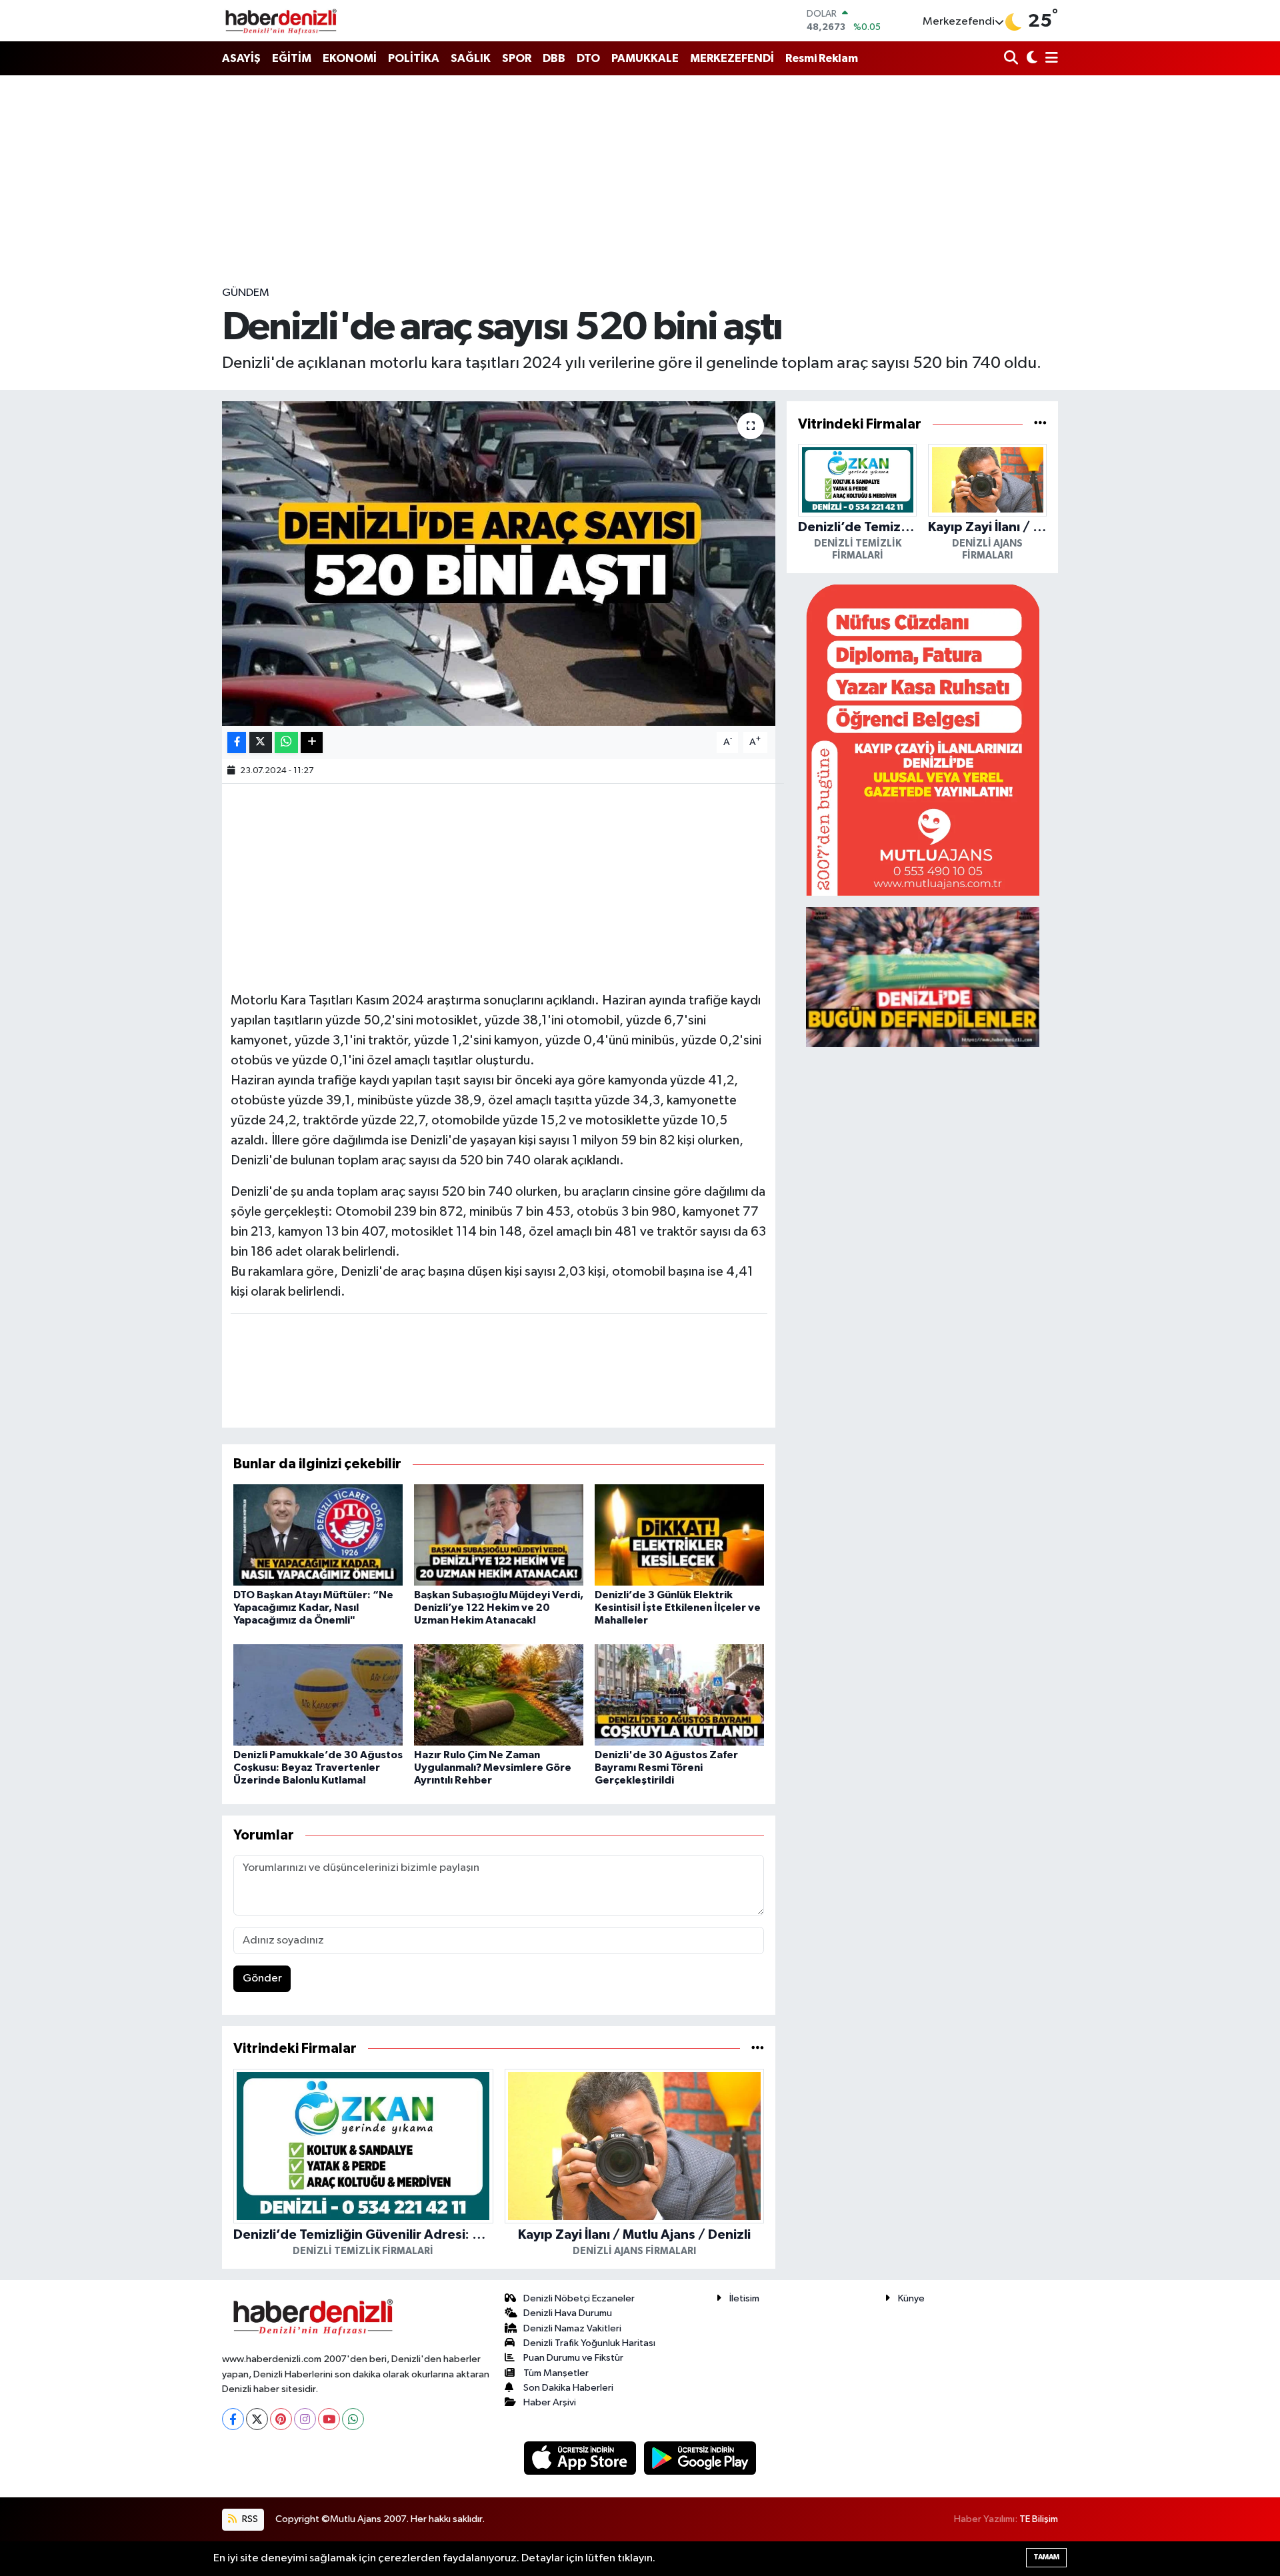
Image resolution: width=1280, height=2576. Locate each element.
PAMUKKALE (645, 58)
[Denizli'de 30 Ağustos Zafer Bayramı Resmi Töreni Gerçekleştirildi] (679, 1695)
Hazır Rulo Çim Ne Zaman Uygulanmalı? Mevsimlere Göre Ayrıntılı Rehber (493, 1768)
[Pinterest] (281, 2419)
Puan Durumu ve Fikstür (573, 2358)
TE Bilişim (1039, 2519)
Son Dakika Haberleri (568, 2388)
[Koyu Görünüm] (1030, 59)
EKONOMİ (350, 58)
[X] (257, 2419)
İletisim (744, 2298)
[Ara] (1012, 59)
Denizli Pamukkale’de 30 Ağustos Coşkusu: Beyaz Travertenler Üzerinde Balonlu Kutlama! (318, 1768)
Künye (911, 2298)
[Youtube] (329, 2419)
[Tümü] (758, 2048)
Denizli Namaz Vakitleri (572, 2328)
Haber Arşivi (550, 2402)
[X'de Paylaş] (261, 743)
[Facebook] (233, 2419)
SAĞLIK (471, 58)
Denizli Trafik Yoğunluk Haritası (589, 2343)
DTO (588, 58)
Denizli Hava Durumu (568, 2313)
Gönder (262, 1978)
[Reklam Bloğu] (923, 739)
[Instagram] (305, 2419)
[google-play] (700, 2458)
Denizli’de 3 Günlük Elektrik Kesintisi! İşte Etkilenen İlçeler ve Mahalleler (678, 1608)
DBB (554, 58)
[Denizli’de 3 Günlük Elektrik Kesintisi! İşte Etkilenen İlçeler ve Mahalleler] (679, 1535)
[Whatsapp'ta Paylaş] (286, 743)
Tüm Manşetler (556, 2373)
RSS (249, 2519)
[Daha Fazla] (312, 743)
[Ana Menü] (1049, 59)
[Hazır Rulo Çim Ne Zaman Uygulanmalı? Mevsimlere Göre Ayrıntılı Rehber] (499, 1695)
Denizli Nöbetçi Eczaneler (579, 2298)
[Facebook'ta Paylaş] (237, 743)
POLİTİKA (414, 58)
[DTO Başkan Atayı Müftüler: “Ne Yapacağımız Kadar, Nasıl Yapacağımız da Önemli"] (318, 1535)
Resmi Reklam (822, 58)
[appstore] (581, 2458)
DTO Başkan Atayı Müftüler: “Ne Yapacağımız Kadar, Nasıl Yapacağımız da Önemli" (313, 1608)
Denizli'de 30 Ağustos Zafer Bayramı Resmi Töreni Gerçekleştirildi (666, 1768)
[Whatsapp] (353, 2419)
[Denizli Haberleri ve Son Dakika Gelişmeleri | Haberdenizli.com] (281, 21)
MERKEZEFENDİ (732, 58)
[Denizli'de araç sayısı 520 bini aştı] (499, 564)
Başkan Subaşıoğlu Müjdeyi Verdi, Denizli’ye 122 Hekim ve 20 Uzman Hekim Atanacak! (499, 1608)
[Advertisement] (640, 180)
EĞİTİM (292, 58)
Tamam (1046, 2557)
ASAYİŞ (241, 58)
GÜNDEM (246, 293)
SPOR (517, 58)
